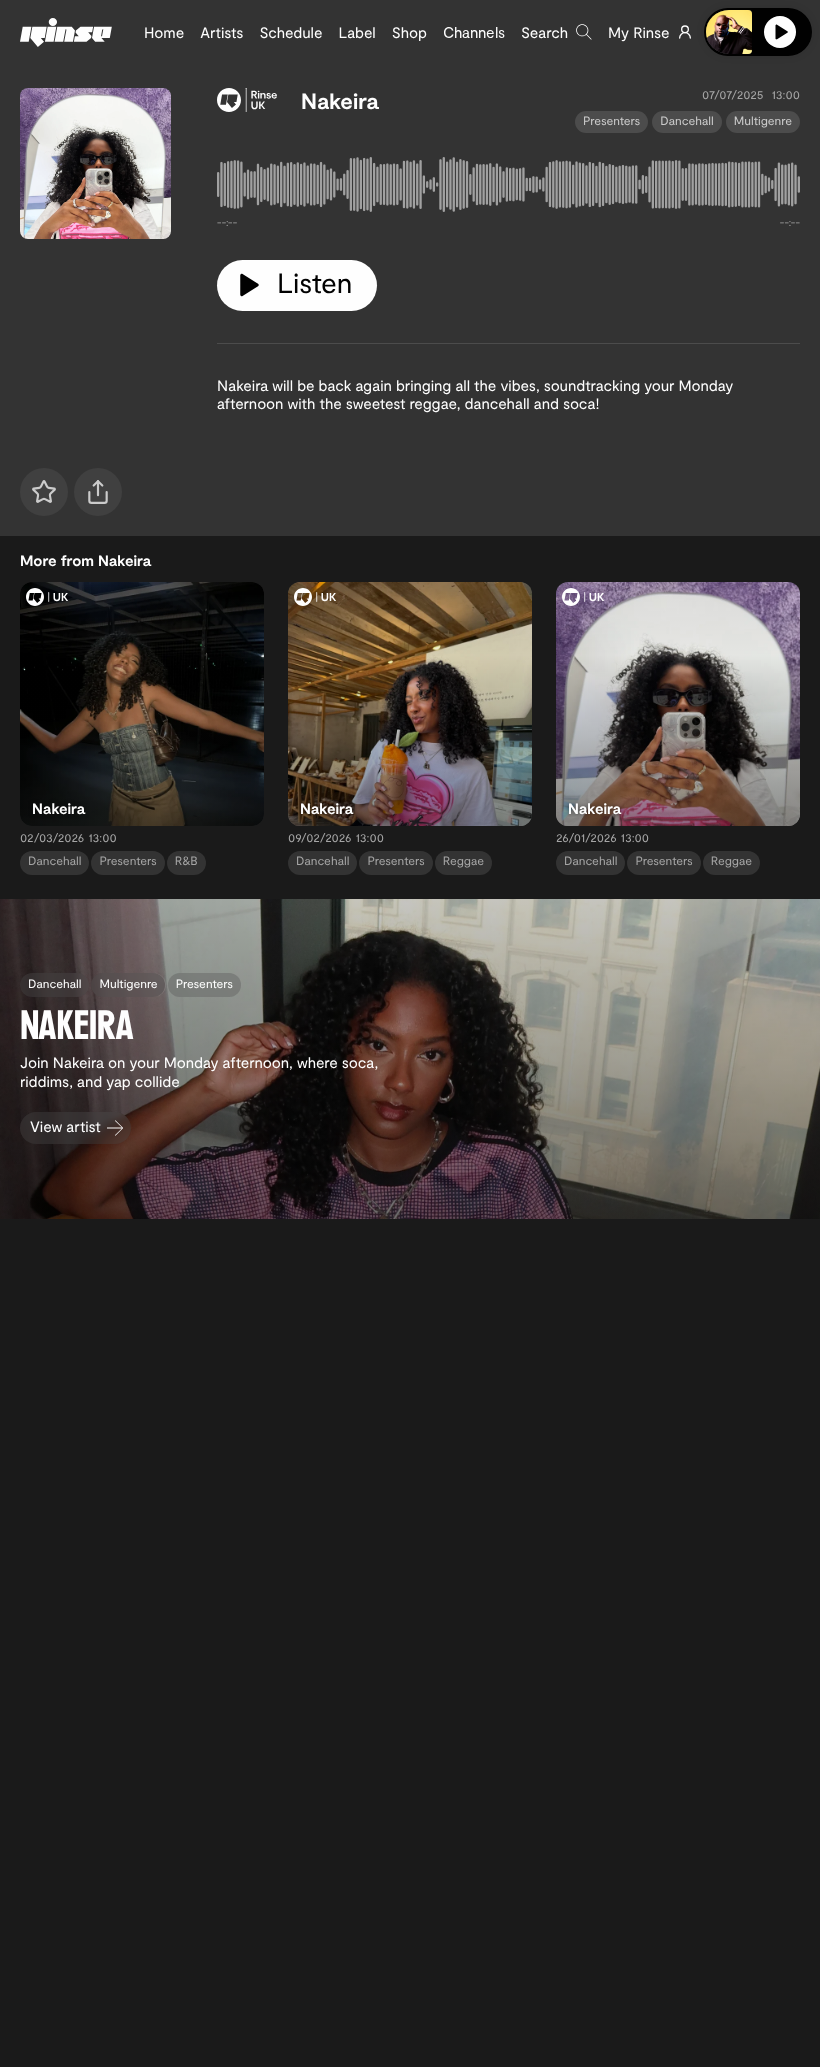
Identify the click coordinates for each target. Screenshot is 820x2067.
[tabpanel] (508, 188)
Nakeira (340, 101)
